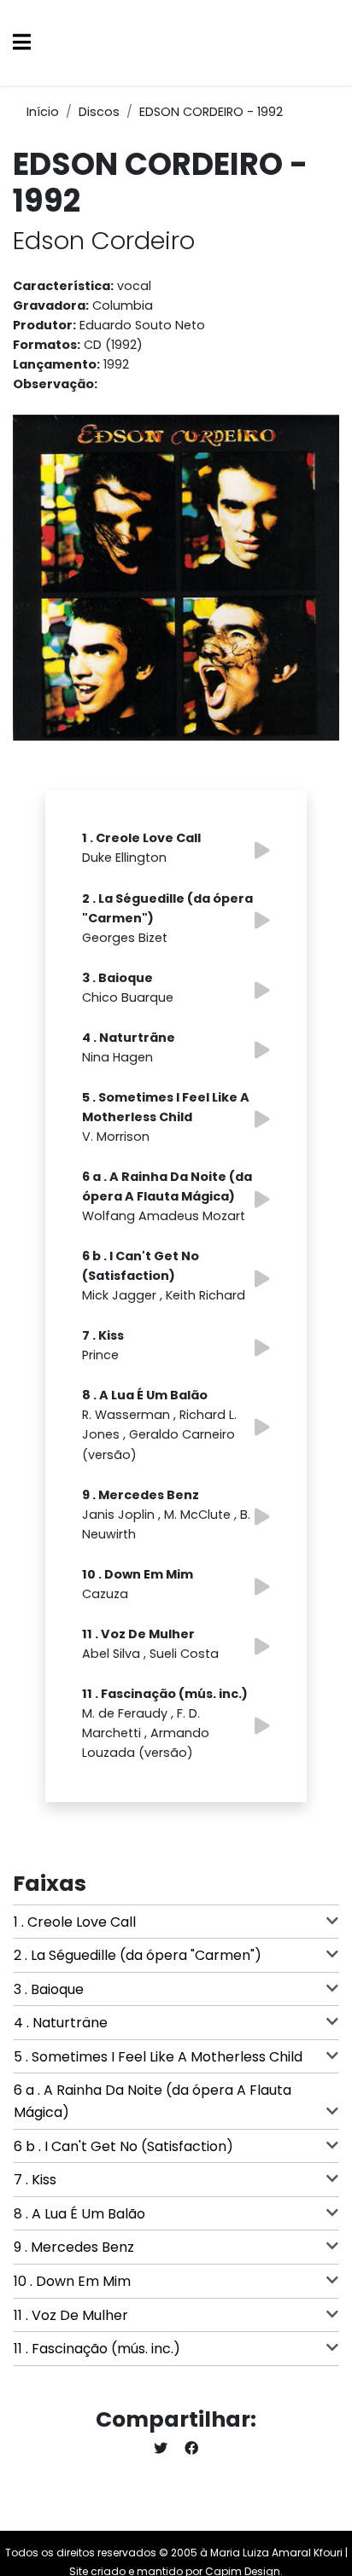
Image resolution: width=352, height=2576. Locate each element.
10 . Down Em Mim (72, 2281)
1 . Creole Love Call (75, 1922)
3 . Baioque (49, 1989)
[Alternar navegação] (22, 43)
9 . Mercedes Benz (74, 2247)
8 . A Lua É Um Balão (79, 2214)
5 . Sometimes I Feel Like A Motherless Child (158, 2057)
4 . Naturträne (61, 2023)
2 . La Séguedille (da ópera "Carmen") (138, 1955)
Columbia (123, 305)
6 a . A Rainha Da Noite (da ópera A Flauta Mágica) (153, 2101)
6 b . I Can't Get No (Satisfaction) (123, 2146)
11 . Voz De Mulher (71, 2315)
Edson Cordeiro (104, 241)
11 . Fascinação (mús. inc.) (97, 2349)
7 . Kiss (35, 2180)
